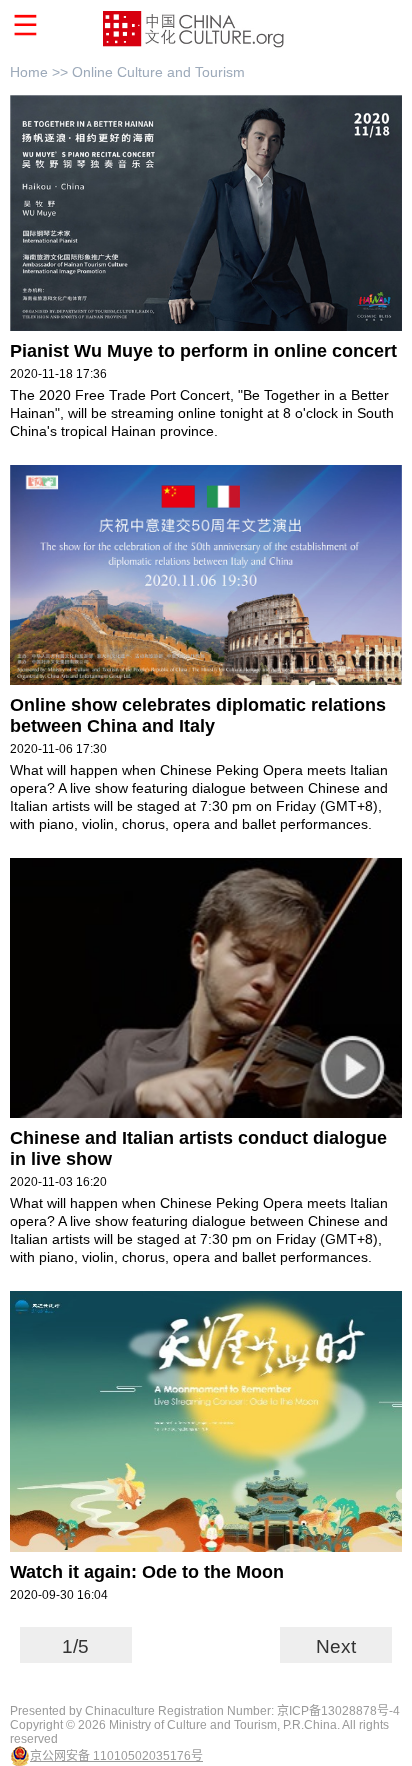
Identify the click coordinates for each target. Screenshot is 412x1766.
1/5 (75, 1646)
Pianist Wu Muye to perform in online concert (203, 351)
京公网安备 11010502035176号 (116, 1756)
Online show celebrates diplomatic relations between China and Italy (198, 715)
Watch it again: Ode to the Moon (147, 1572)
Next (336, 1646)
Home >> (41, 72)
